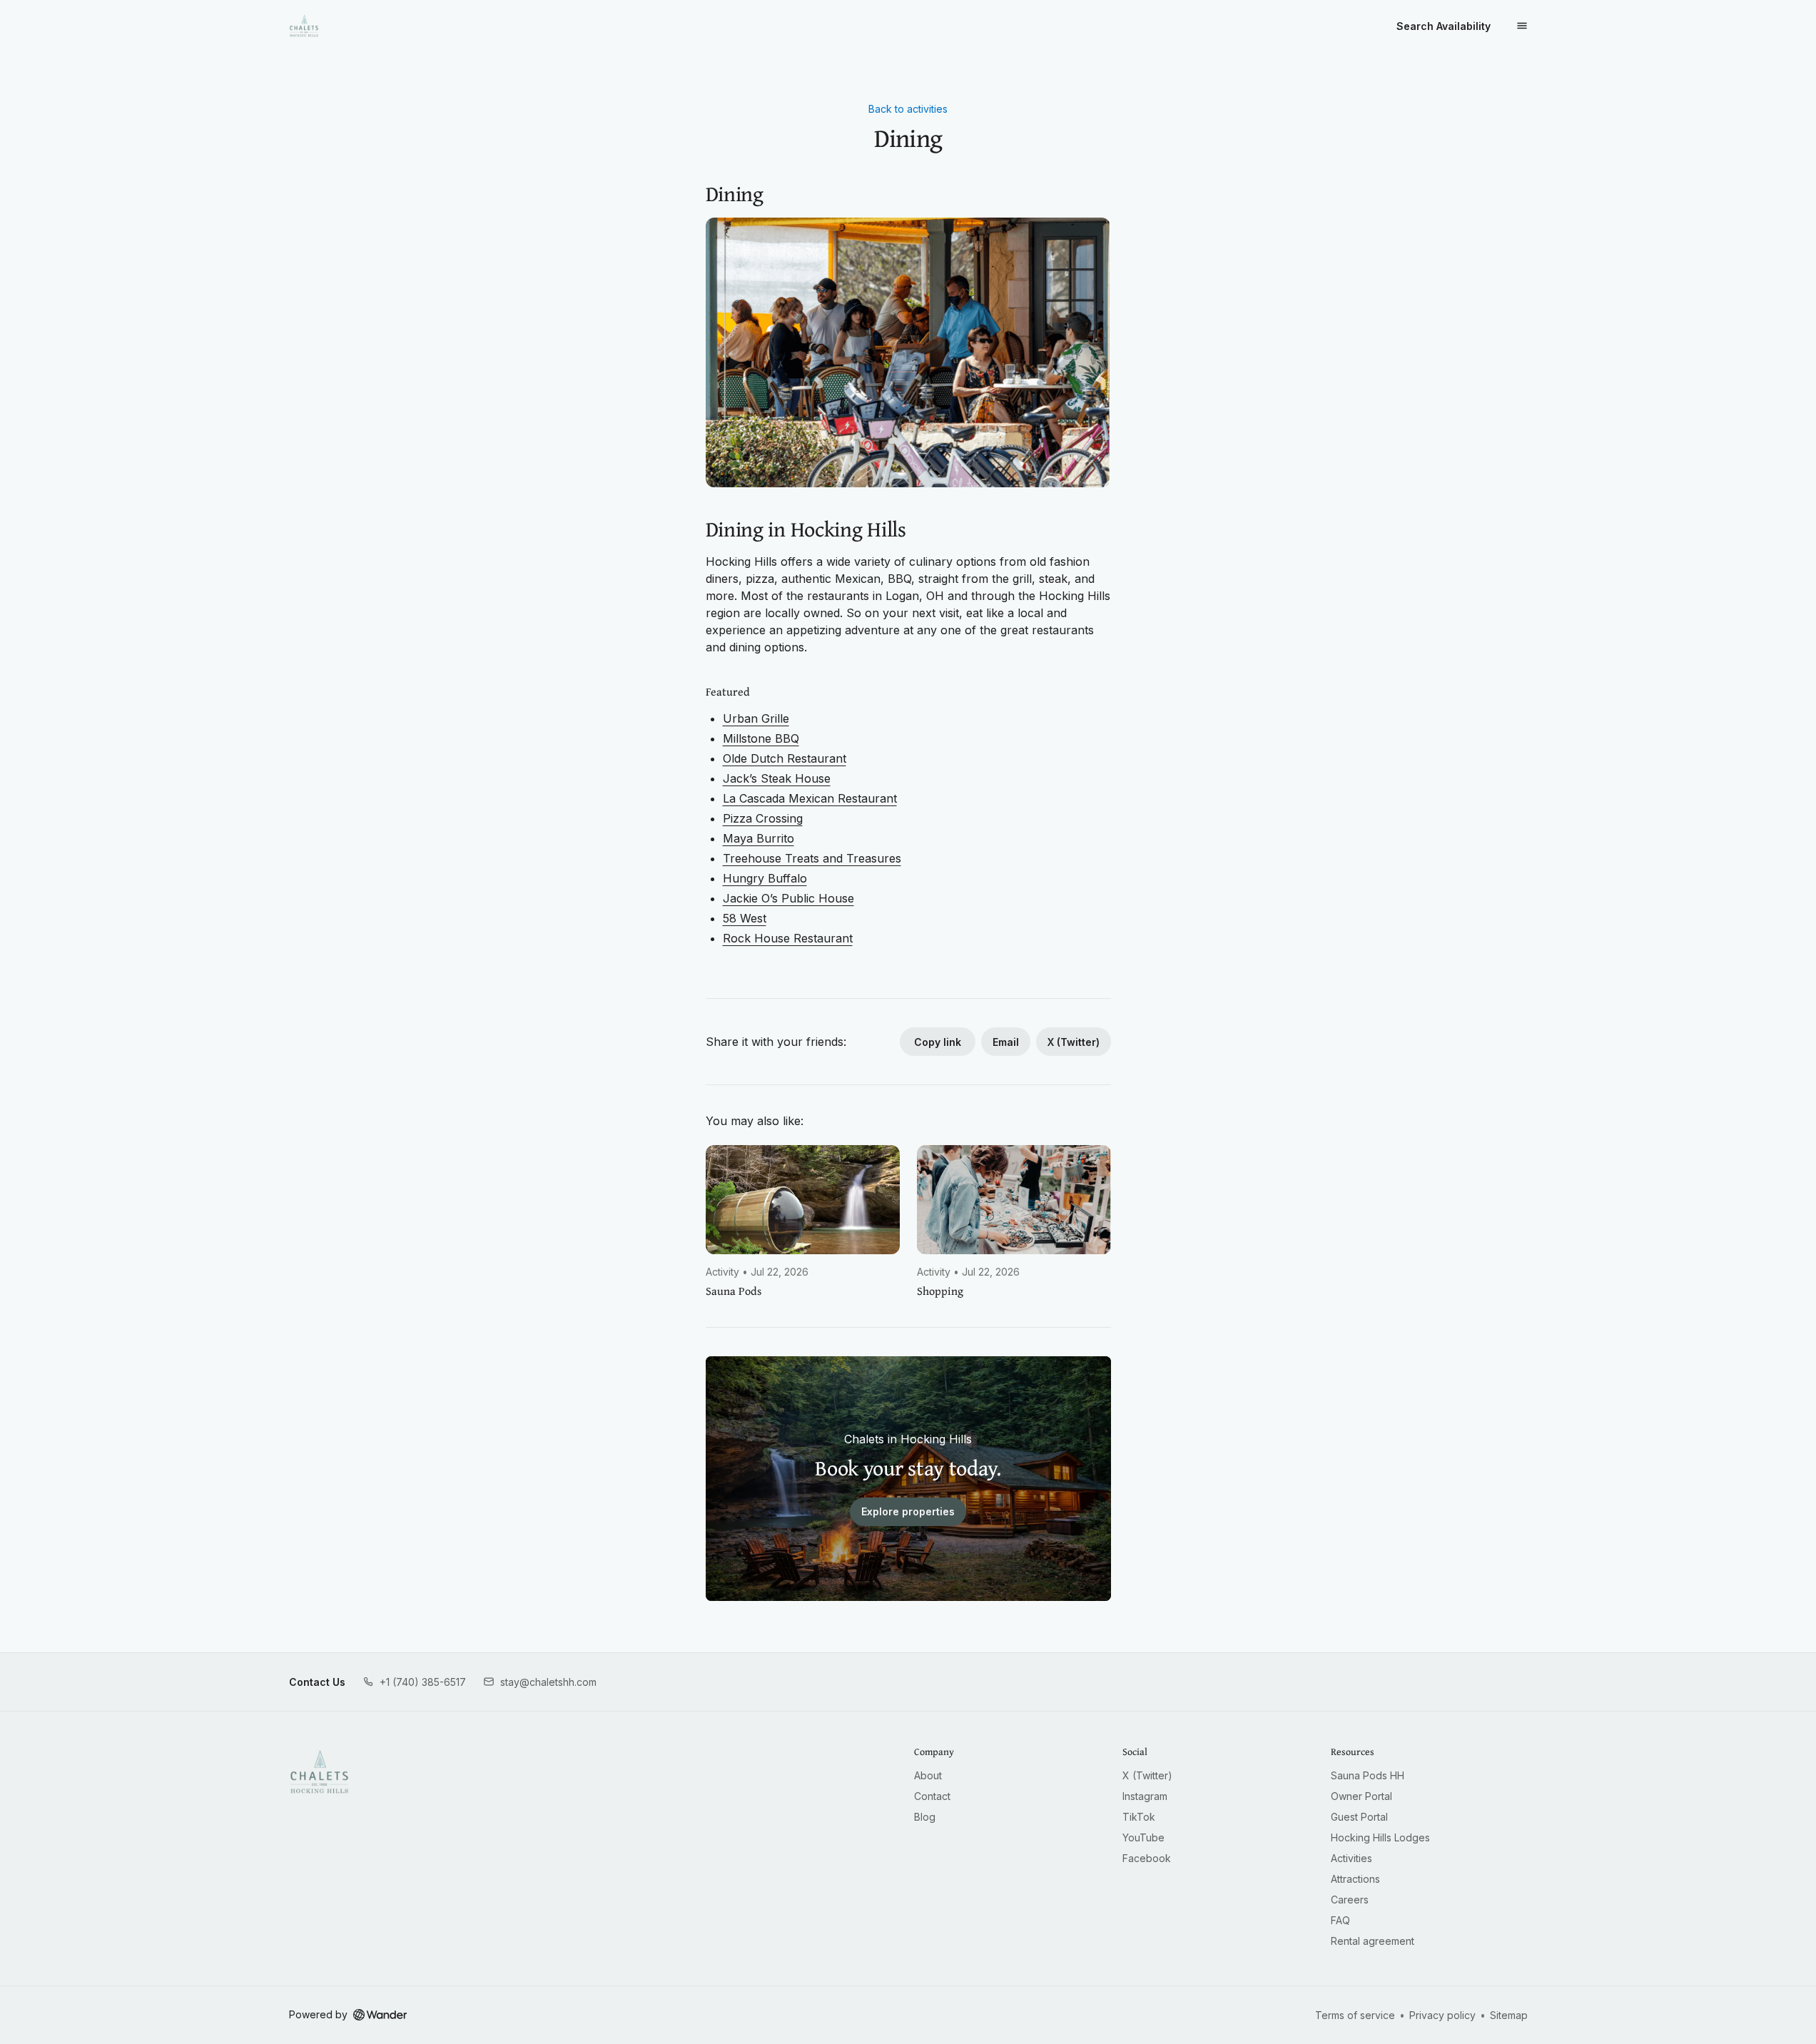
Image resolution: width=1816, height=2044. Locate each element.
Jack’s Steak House (777, 778)
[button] (414, 1682)
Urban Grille (756, 718)
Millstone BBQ (761, 738)
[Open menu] (1522, 26)
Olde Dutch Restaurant (785, 758)
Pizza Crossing (763, 818)
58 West (745, 918)
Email (1006, 1042)
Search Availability (1444, 26)
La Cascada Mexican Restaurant (810, 798)
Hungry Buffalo (765, 878)
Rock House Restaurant (788, 938)
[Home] (319, 1771)
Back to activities (908, 109)
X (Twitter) (1074, 1042)
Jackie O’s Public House (788, 898)
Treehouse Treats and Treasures (812, 858)
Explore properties (908, 1511)
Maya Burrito (759, 838)
